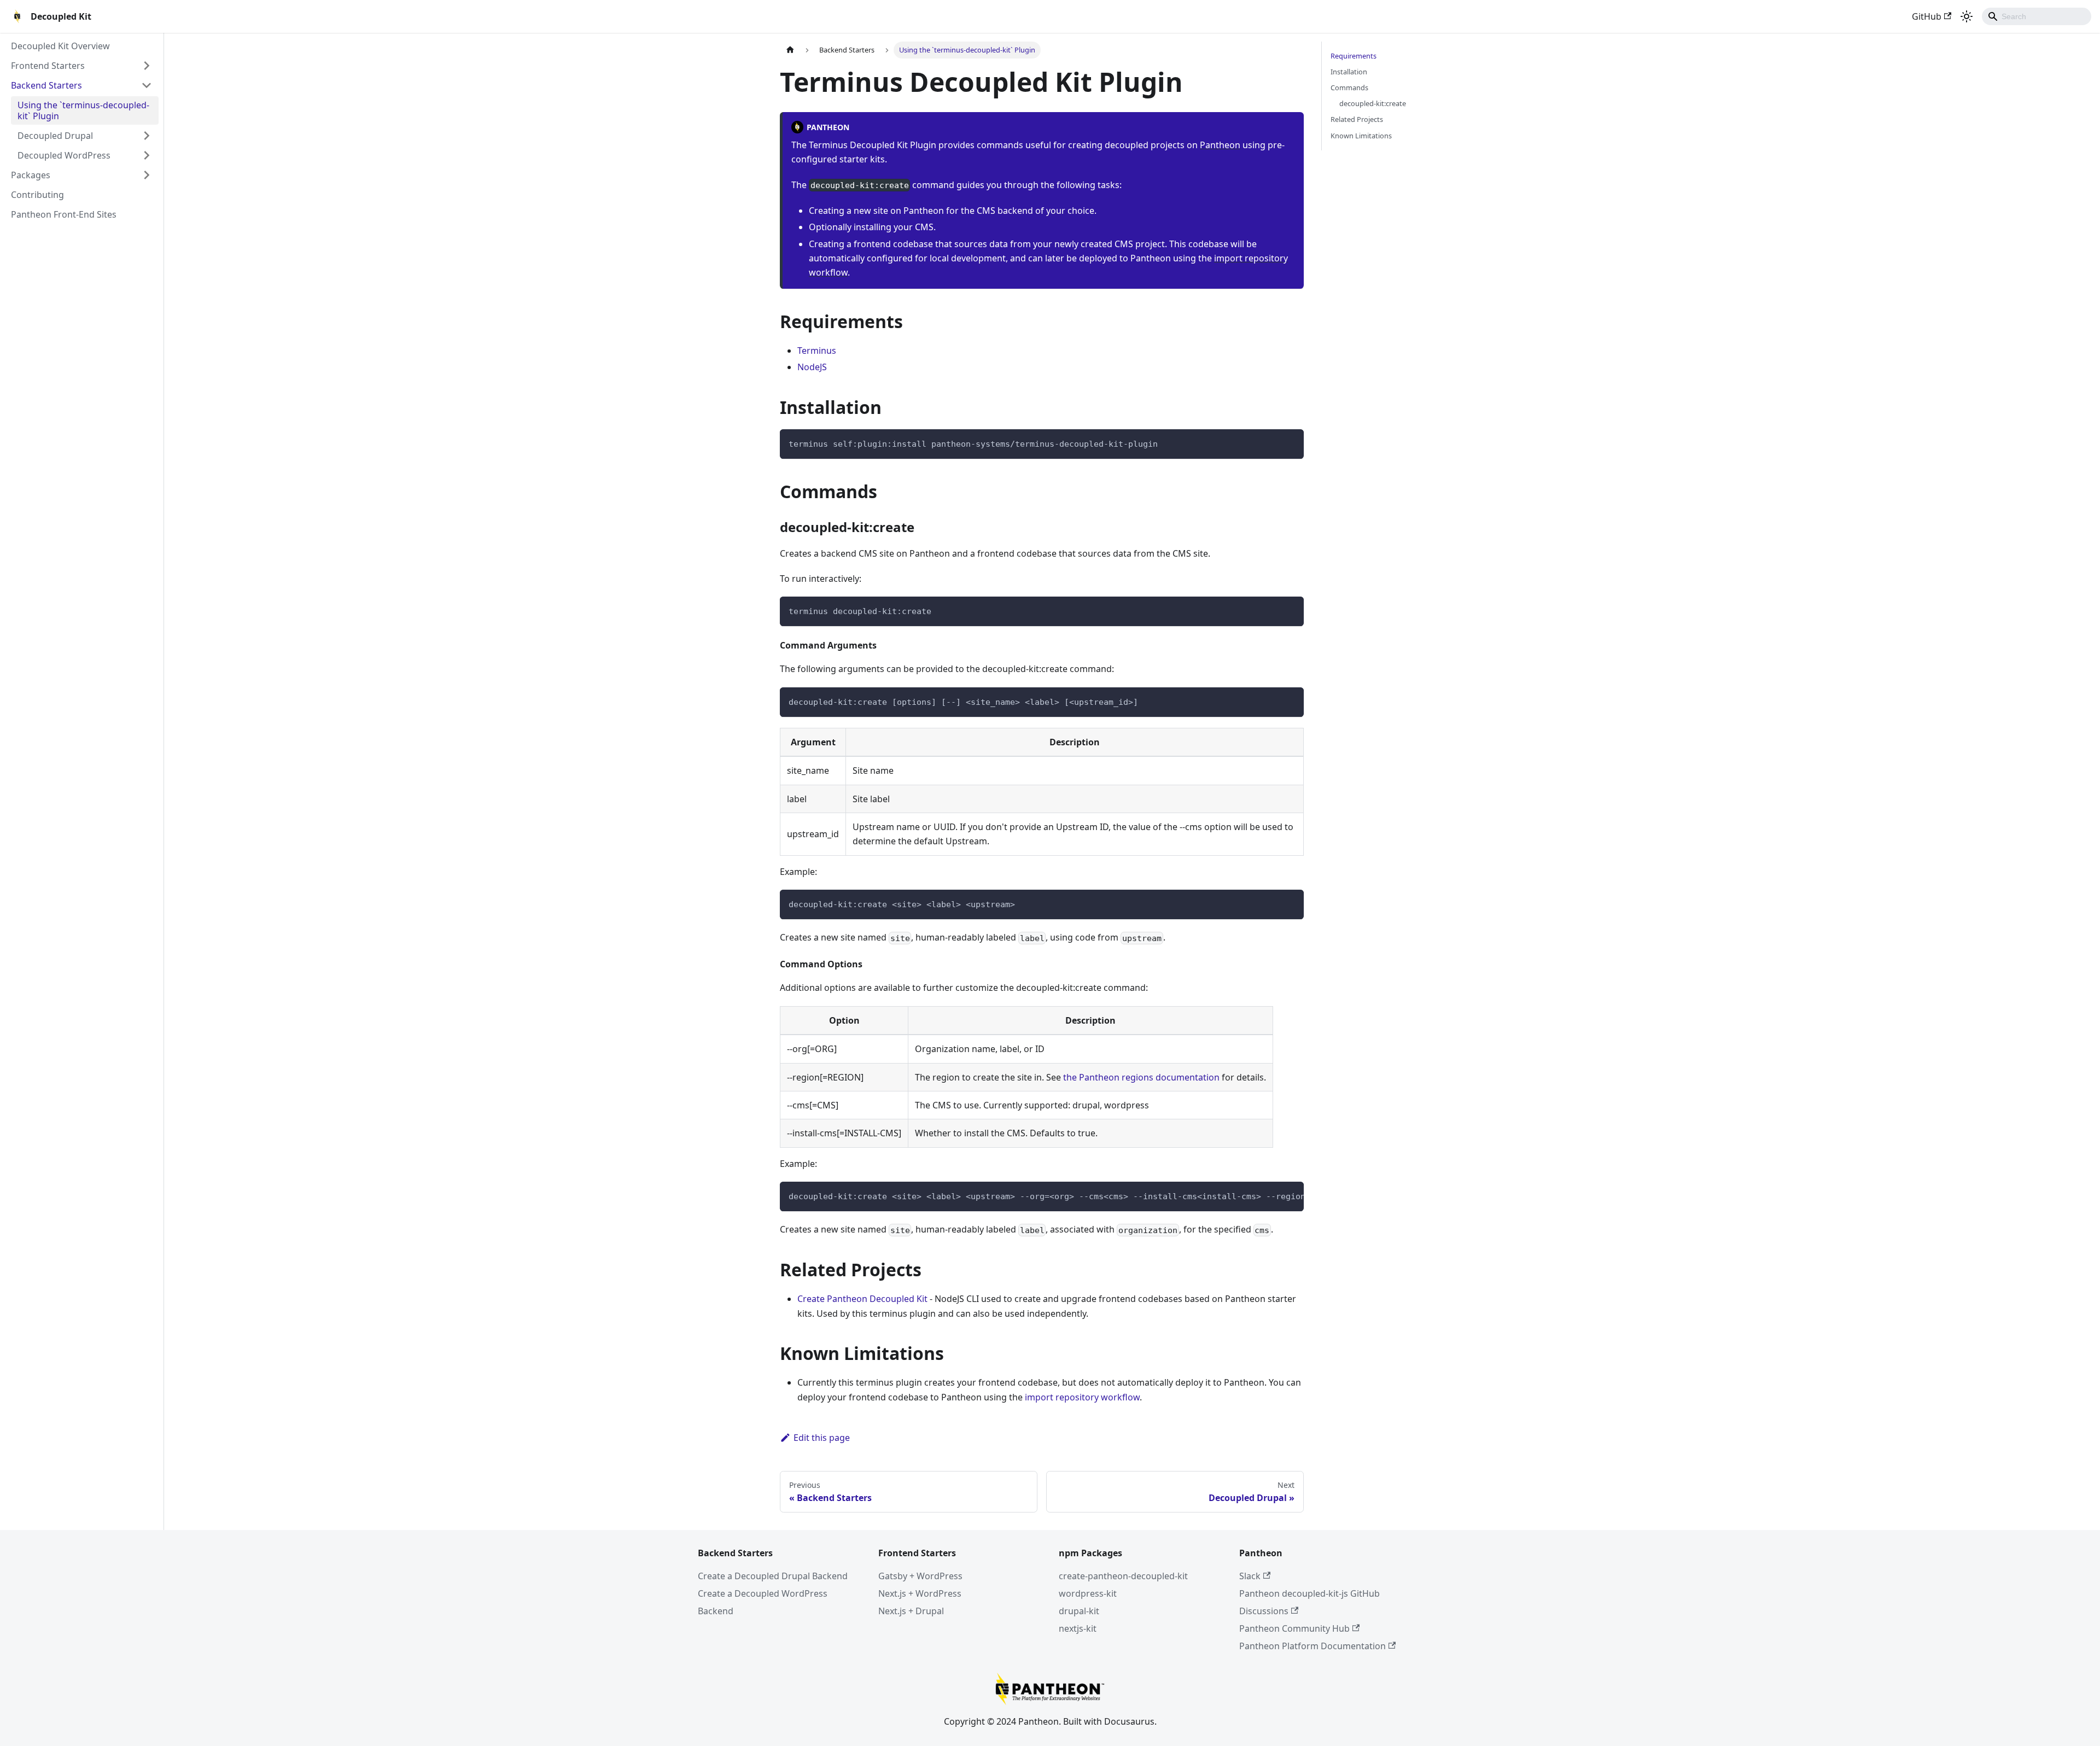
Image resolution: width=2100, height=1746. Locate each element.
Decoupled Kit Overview (60, 46)
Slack (1250, 1576)
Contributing (37, 195)
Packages (31, 175)
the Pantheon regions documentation (1141, 1077)
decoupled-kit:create (1373, 103)
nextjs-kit (1078, 1628)
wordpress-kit (1088, 1593)
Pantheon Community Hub (1294, 1628)
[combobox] (2037, 16)
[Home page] (790, 50)
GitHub (1927, 16)
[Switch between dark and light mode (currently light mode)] (1967, 16)
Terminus (817, 351)
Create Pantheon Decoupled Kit (862, 1299)
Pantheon (1220, 145)
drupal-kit (1079, 1611)
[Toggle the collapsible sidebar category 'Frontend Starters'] (147, 66)
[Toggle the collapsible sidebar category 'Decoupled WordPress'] (147, 155)
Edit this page (822, 1438)
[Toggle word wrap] (1270, 1195)
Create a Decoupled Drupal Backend (773, 1576)
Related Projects (1357, 119)
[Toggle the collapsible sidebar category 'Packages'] (147, 175)
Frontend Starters (48, 66)
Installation (1349, 72)
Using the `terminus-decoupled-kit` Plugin (83, 110)
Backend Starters (46, 85)
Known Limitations (1361, 136)
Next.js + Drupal (911, 1611)
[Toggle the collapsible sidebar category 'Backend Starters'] (147, 85)
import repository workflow (1082, 1397)
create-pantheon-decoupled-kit (1123, 1576)
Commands (1349, 87)
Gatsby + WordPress (920, 1576)
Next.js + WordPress (920, 1593)
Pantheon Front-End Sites (64, 214)
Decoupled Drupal (55, 136)
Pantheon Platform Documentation (1312, 1646)
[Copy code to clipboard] (1290, 443)
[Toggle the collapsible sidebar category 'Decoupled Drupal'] (147, 136)
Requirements (1354, 56)
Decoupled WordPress (64, 155)
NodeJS (812, 367)
